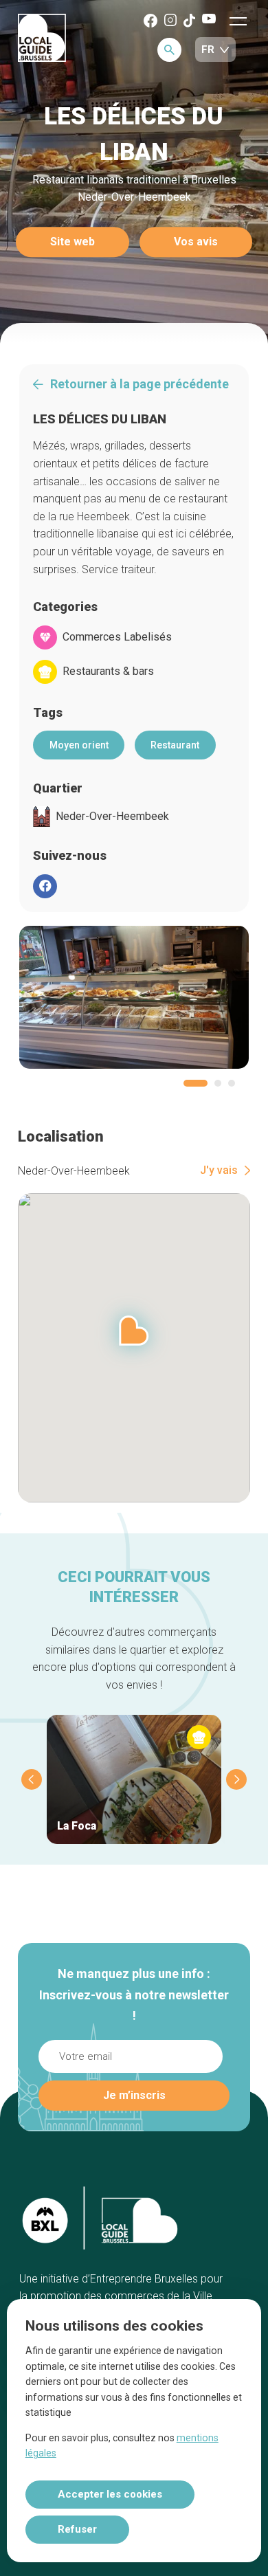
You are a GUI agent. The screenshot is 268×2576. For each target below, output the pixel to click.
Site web (72, 242)
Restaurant (175, 745)
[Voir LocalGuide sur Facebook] (150, 22)
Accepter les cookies (110, 2494)
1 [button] (196, 1083)
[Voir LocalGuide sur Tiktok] (189, 22)
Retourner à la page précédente (139, 384)
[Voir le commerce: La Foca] (134, 1779)
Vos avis (196, 242)
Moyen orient (79, 745)
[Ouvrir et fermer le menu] (238, 21)
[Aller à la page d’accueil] (42, 39)
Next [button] (236, 1779)
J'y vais (219, 1170)
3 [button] (232, 1083)
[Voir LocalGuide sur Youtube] (209, 20)
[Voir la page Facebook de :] (45, 886)
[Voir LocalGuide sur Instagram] (170, 21)
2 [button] (218, 1083)
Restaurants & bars (108, 671)
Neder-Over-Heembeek (112, 817)
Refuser (77, 2529)
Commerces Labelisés (117, 637)
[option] (134, 997)
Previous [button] (32, 1779)
